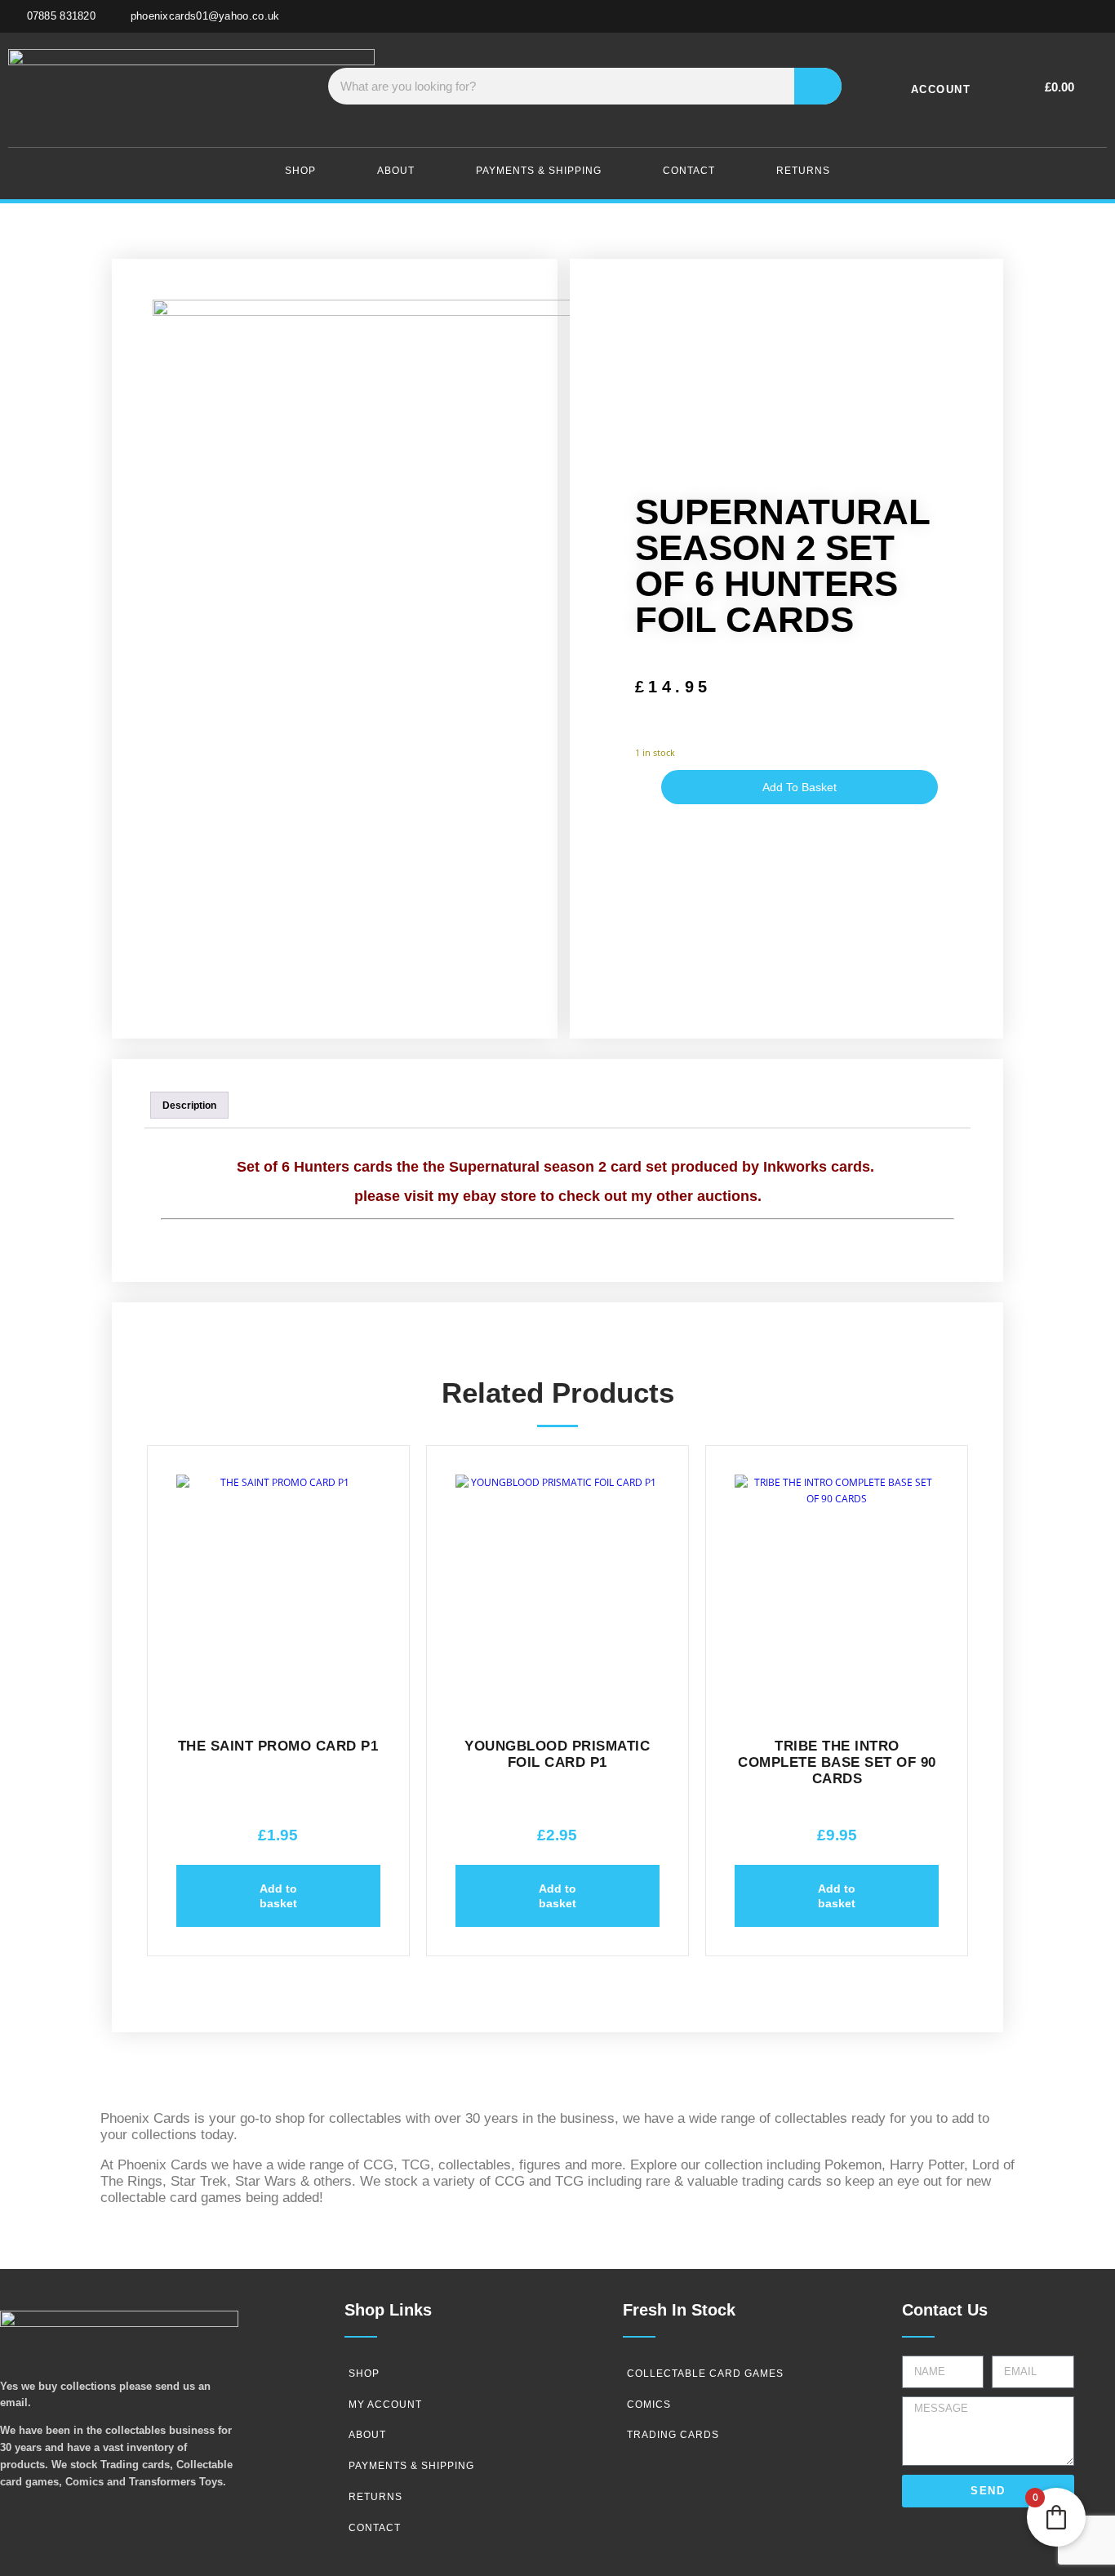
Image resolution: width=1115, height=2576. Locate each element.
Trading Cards (673, 2435)
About (396, 171)
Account (941, 89)
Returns (803, 171)
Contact (689, 171)
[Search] (818, 86)
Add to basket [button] (278, 1896)
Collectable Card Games (705, 2374)
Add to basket (800, 787)
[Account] (992, 86)
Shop (300, 171)
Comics (649, 2405)
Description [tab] (189, 1106)
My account (385, 2405)
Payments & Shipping (539, 171)
